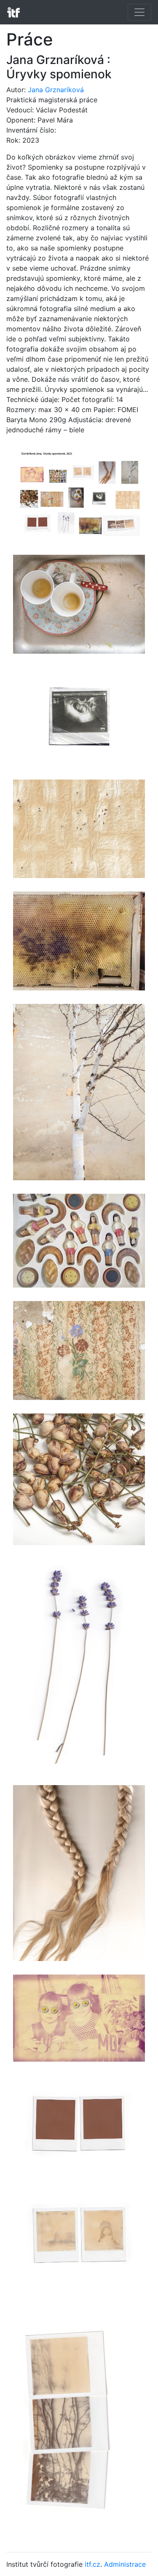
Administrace (125, 2564)
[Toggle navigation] (139, 12)
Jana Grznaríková (56, 90)
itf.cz (92, 2564)
